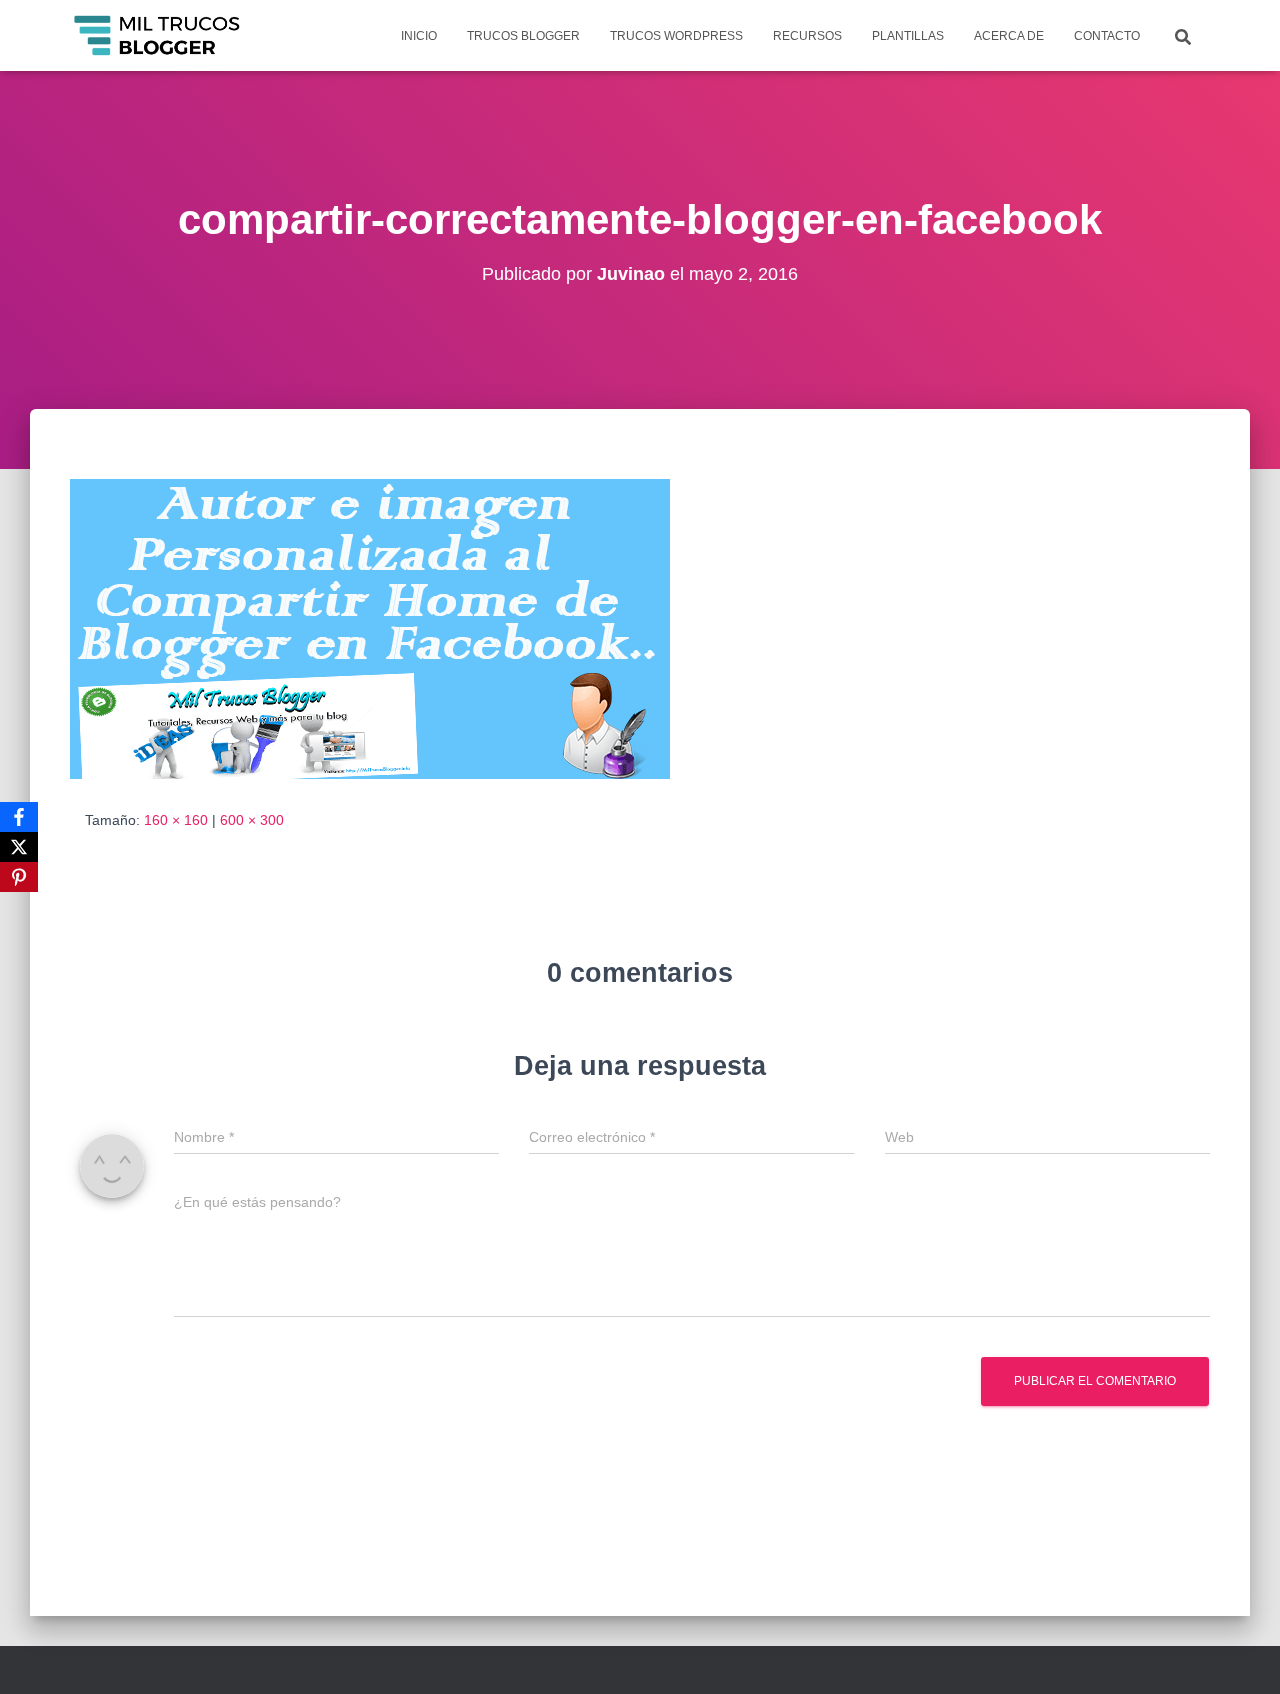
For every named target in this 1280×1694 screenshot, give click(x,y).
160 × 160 (176, 820)
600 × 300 (252, 820)
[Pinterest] (19, 877)
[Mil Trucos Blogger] (158, 36)
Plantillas (908, 36)
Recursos (807, 36)
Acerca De (1009, 36)
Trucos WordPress (676, 36)
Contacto (1107, 36)
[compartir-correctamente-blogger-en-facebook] (370, 628)
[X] (19, 847)
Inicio (419, 36)
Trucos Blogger (523, 36)
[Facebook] (19, 817)
